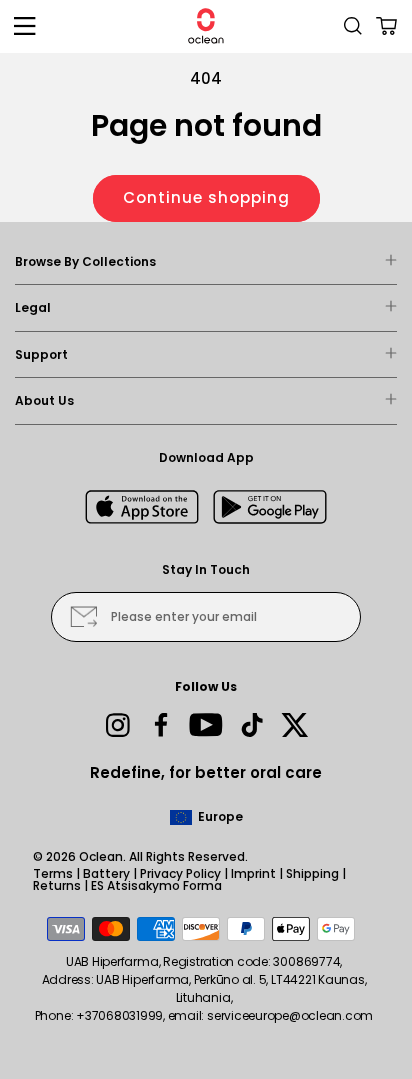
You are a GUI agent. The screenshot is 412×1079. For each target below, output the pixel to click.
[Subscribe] (83, 617)
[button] (25, 26)
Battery (106, 873)
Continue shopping (206, 197)
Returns (57, 885)
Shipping (312, 873)
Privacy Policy (180, 873)
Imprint (253, 873)
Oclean (101, 856)
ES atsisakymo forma (156, 885)
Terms (53, 873)
